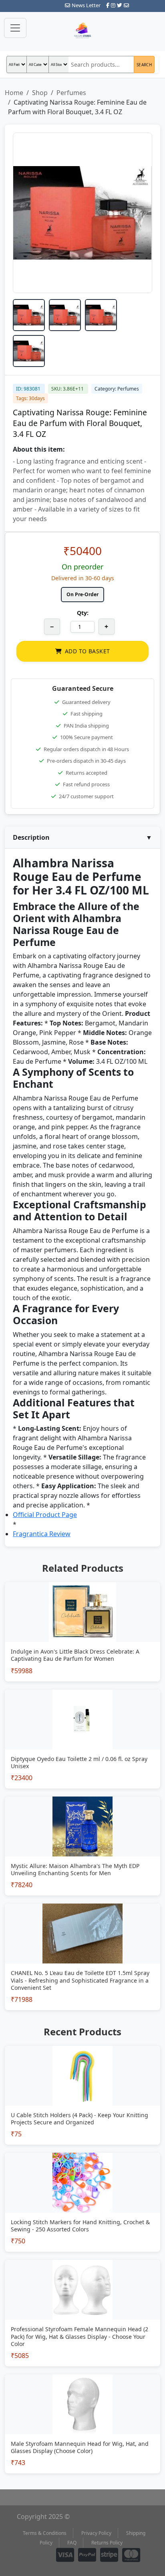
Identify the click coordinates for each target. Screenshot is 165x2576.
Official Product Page (45, 1515)
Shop (40, 93)
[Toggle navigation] (15, 28)
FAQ (72, 2543)
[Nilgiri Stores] (82, 31)
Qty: (83, 613)
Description (82, 837)
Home (14, 93)
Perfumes (71, 93)
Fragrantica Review (42, 1534)
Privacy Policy (96, 2533)
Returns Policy (107, 2543)
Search (144, 65)
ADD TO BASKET (87, 651)
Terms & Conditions (45, 2533)
